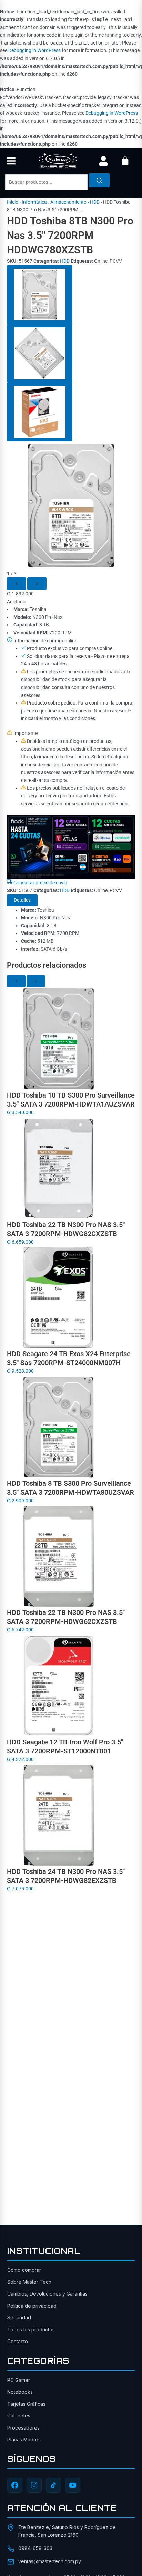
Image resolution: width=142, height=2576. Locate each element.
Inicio (13, 202)
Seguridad (19, 2318)
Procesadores (23, 2428)
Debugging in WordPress (34, 50)
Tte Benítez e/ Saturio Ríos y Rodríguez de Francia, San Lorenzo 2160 (67, 2531)
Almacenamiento (68, 202)
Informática (34, 202)
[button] (11, 161)
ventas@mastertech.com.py (50, 2561)
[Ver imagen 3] (40, 412)
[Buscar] (99, 180)
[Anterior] (17, 584)
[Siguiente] (37, 584)
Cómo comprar (24, 2270)
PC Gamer (19, 2380)
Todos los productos (31, 2330)
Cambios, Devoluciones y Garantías (47, 2294)
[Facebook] (15, 2485)
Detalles (22, 900)
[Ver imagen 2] (40, 353)
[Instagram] (34, 2485)
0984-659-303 (35, 2548)
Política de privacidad (32, 2306)
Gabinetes (19, 2416)
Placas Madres (24, 2439)
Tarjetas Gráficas (26, 2404)
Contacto (18, 2341)
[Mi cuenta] (103, 161)
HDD (95, 202)
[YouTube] (73, 2485)
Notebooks (20, 2392)
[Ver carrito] (125, 161)
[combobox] (46, 182)
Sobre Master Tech (29, 2282)
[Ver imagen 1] (40, 295)
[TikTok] (53, 2485)
